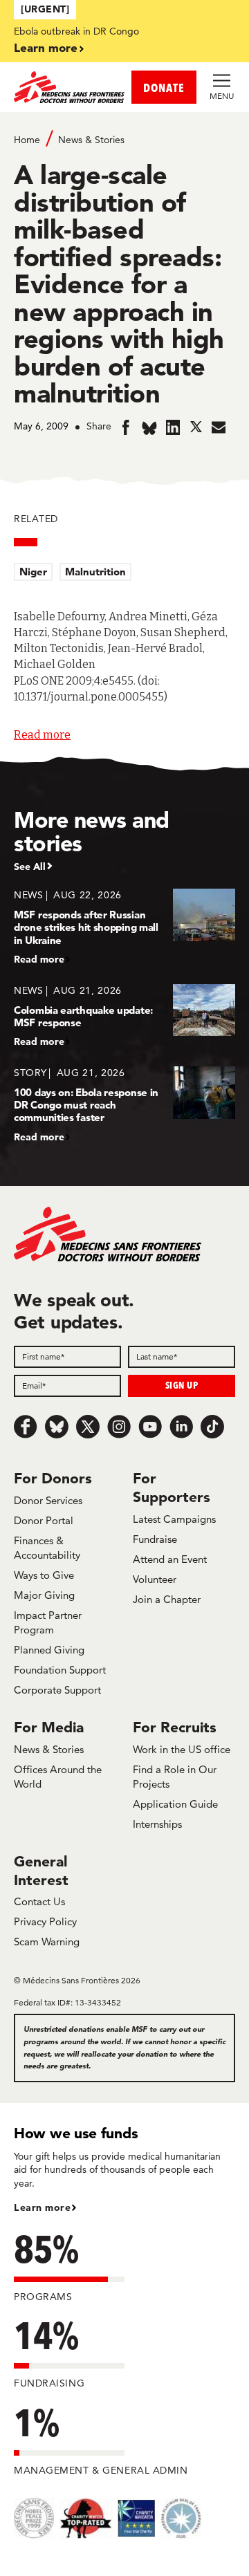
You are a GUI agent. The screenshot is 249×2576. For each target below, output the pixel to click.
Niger (33, 572)
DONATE (164, 87)
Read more (42, 735)
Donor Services (48, 1500)
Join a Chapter (167, 1599)
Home (27, 140)
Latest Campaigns (174, 1519)
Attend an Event (170, 1559)
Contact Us (39, 1901)
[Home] (69, 87)
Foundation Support (60, 1670)
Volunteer (155, 1579)
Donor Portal (44, 1520)
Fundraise (155, 1539)
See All (30, 867)
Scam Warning (47, 1942)
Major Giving (44, 1595)
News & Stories (91, 140)
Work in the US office (182, 1749)
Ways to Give (44, 1575)
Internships (157, 1824)
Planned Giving (49, 1650)
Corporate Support (57, 1690)
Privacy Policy (45, 1921)
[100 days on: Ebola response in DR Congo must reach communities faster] (124, 1104)
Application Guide (175, 1804)
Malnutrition (95, 572)
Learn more (46, 47)
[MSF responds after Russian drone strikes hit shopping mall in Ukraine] (124, 926)
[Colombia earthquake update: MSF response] (124, 1016)
